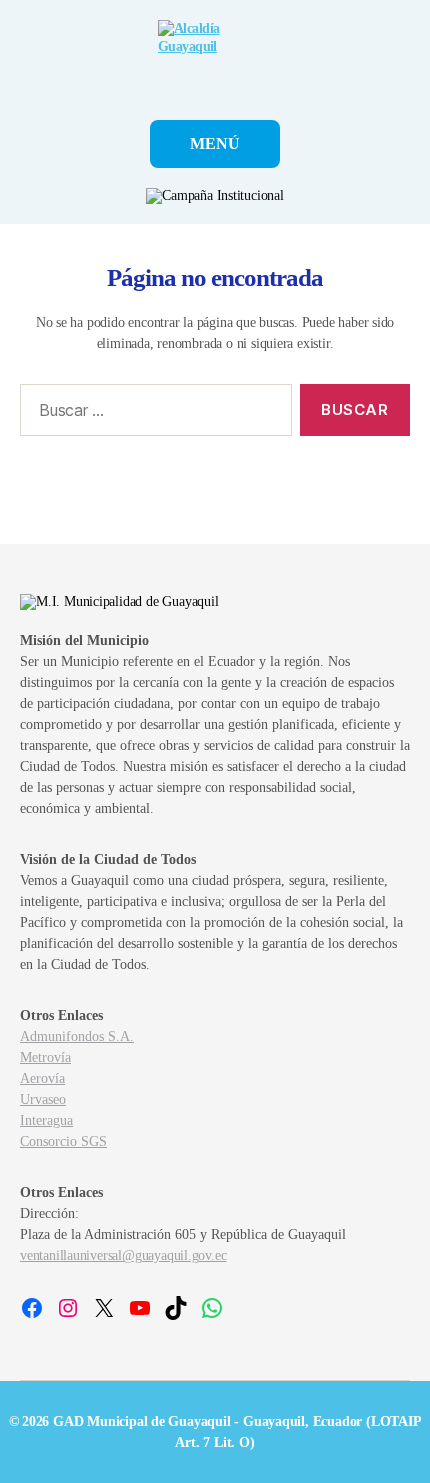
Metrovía (45, 1057)
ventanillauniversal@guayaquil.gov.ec (123, 1255)
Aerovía (42, 1078)
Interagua (46, 1120)
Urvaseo (43, 1099)
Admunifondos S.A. (77, 1036)
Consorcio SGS (63, 1141)
